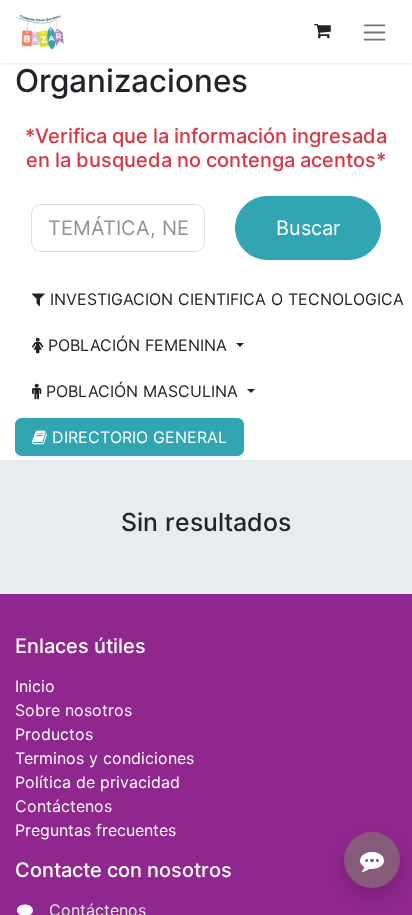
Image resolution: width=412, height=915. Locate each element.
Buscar (308, 228)
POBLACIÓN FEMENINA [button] (137, 345)
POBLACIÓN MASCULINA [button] (142, 391)
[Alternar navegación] (374, 31)
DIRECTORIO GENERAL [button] (137, 437)
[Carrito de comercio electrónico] (322, 31)
